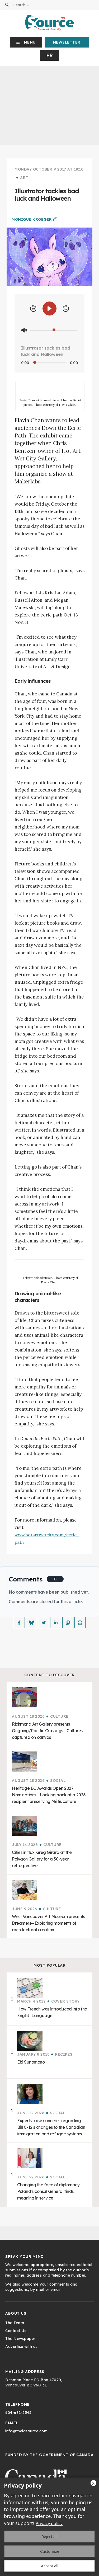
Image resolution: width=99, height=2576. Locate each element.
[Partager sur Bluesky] (31, 1623)
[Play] (49, 309)
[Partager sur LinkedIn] (56, 1623)
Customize (50, 2551)
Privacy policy (49, 2523)
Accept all (50, 2566)
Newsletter (67, 42)
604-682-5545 (18, 2413)
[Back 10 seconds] (33, 309)
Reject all (49, 2536)
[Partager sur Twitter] (44, 1623)
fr (49, 55)
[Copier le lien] (68, 1623)
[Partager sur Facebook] (19, 1623)
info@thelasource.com (26, 2431)
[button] (26, 42)
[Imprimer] (80, 1623)
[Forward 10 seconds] (66, 309)
